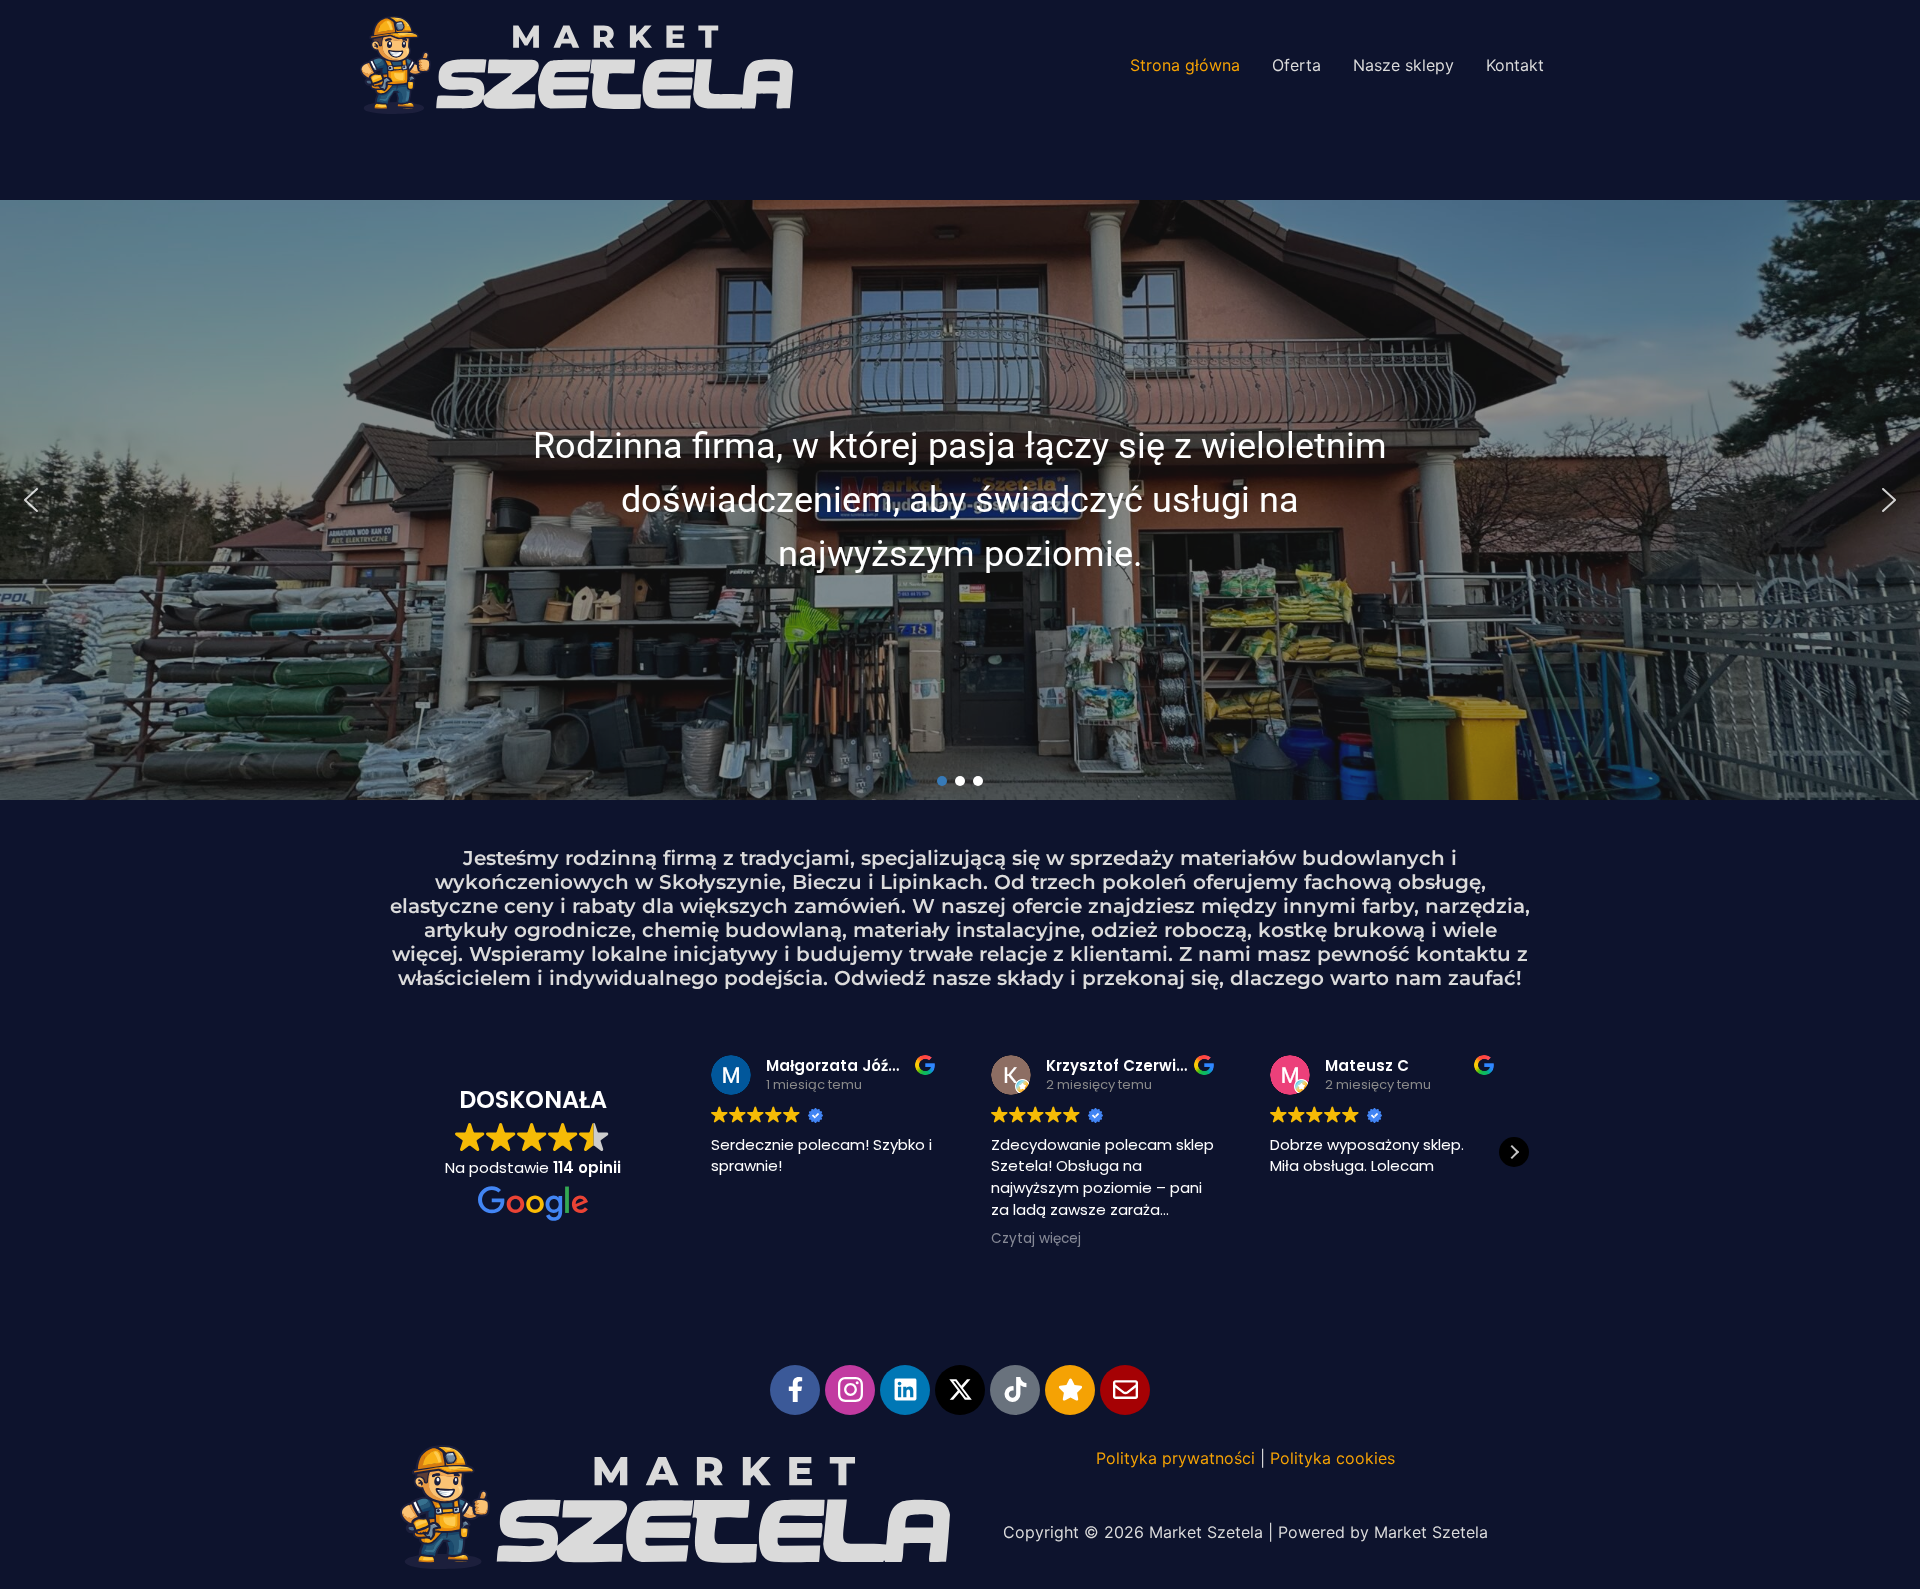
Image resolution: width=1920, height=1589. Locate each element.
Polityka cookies (1332, 1458)
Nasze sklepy (1403, 65)
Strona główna (1185, 65)
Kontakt (1515, 65)
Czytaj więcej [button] (1036, 1239)
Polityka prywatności (1175, 1458)
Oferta (1296, 65)
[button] (31, 500)
